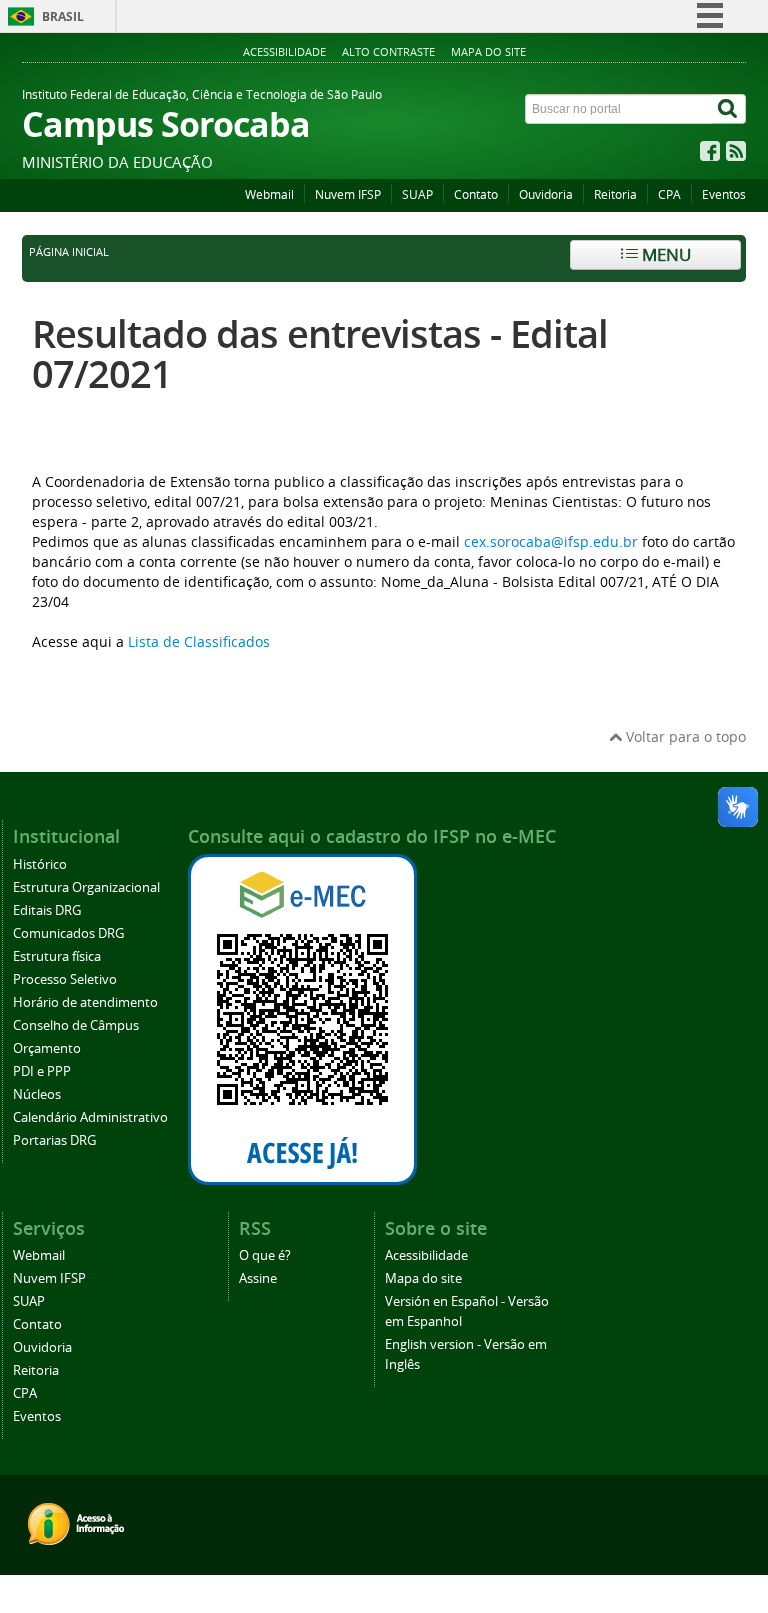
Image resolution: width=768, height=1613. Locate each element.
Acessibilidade (284, 51)
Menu (664, 254)
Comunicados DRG (68, 933)
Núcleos (37, 1094)
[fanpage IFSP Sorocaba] (710, 155)
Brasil (63, 16)
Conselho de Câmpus (76, 1025)
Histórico (40, 864)
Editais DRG (47, 910)
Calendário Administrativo (90, 1117)
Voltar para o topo (684, 736)
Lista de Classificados (199, 641)
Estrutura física (57, 956)
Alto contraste (388, 51)
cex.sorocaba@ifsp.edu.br (551, 541)
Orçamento (47, 1048)
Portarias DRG (54, 1140)
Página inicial (69, 252)
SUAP (417, 194)
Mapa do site (488, 51)
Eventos (724, 194)
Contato (476, 194)
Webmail (269, 194)
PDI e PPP (42, 1071)
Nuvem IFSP (348, 194)
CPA (669, 194)
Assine (258, 1278)
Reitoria (615, 194)
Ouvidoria (546, 194)
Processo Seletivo (65, 979)
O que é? (265, 1255)
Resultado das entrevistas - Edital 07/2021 (320, 353)
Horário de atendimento (85, 1002)
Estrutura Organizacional (86, 887)
